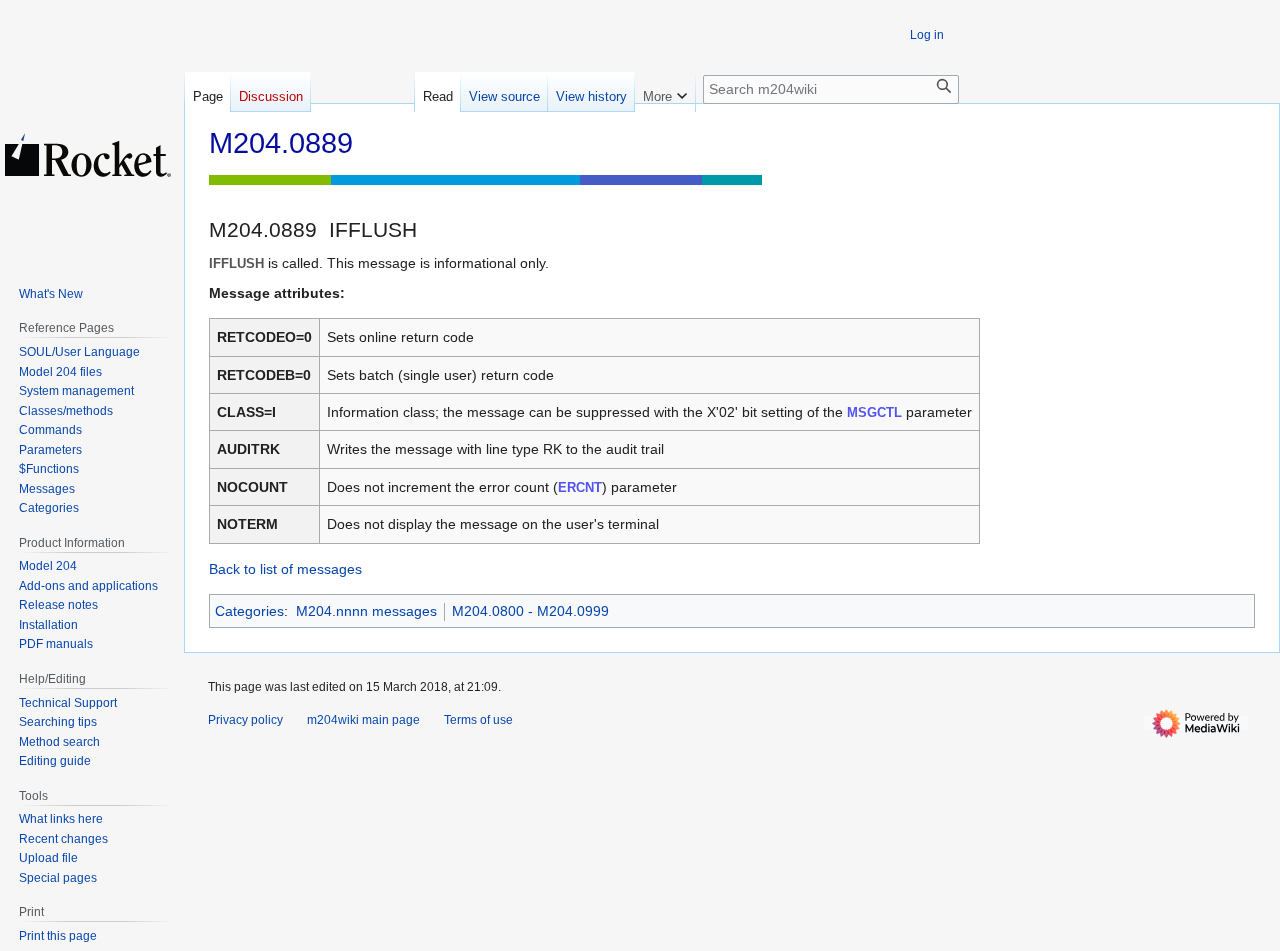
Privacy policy (245, 720)
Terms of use (478, 720)
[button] (665, 92)
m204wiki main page (363, 720)
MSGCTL (874, 412)
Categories (249, 611)
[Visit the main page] (88, 155)
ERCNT (580, 487)
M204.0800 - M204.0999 (530, 611)
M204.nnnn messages (366, 611)
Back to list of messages (285, 569)
